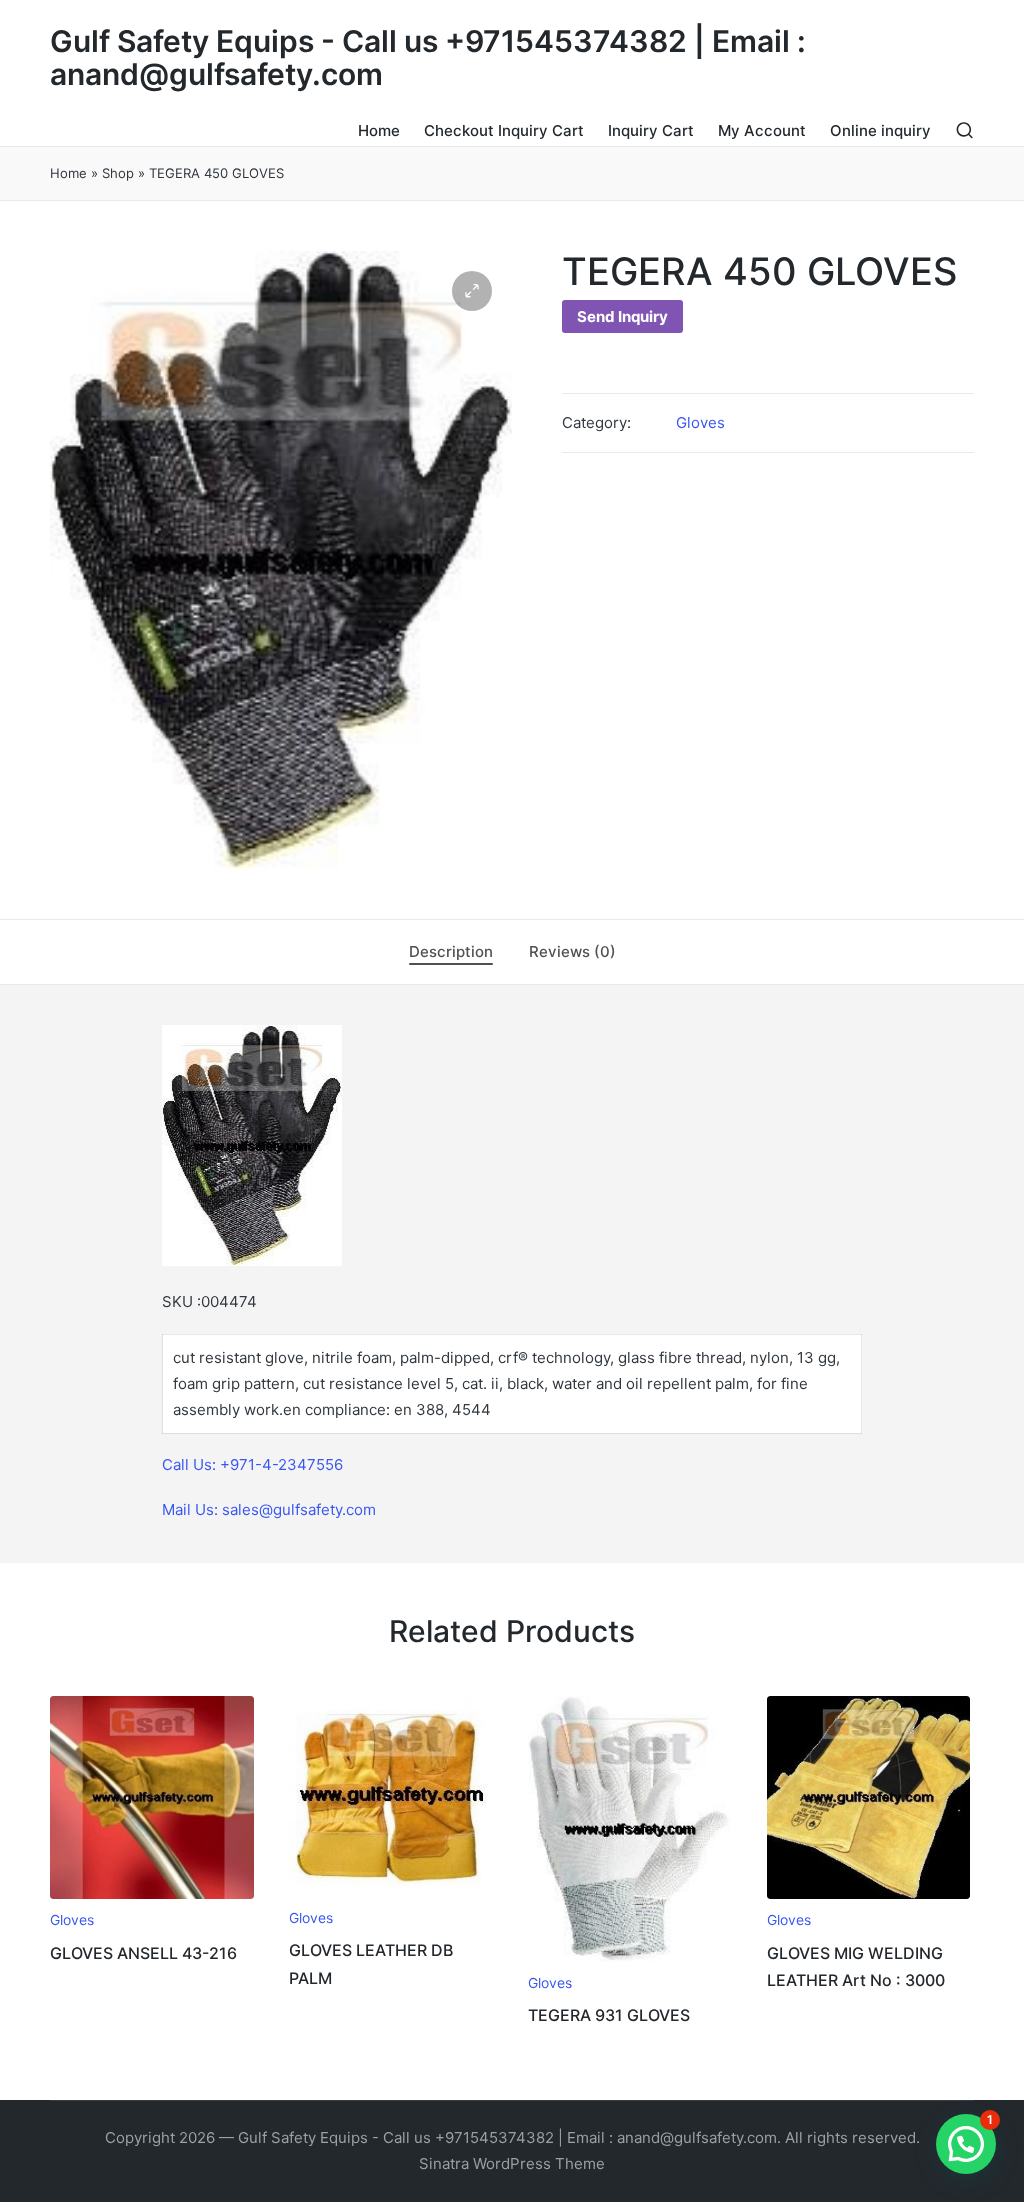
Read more (152, 1897)
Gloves (700, 422)
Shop (118, 173)
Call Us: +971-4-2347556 (252, 1464)
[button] (472, 291)
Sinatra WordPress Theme (512, 2163)
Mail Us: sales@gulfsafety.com (269, 1509)
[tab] (451, 952)
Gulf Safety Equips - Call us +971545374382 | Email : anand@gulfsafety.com (428, 58)
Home (68, 173)
